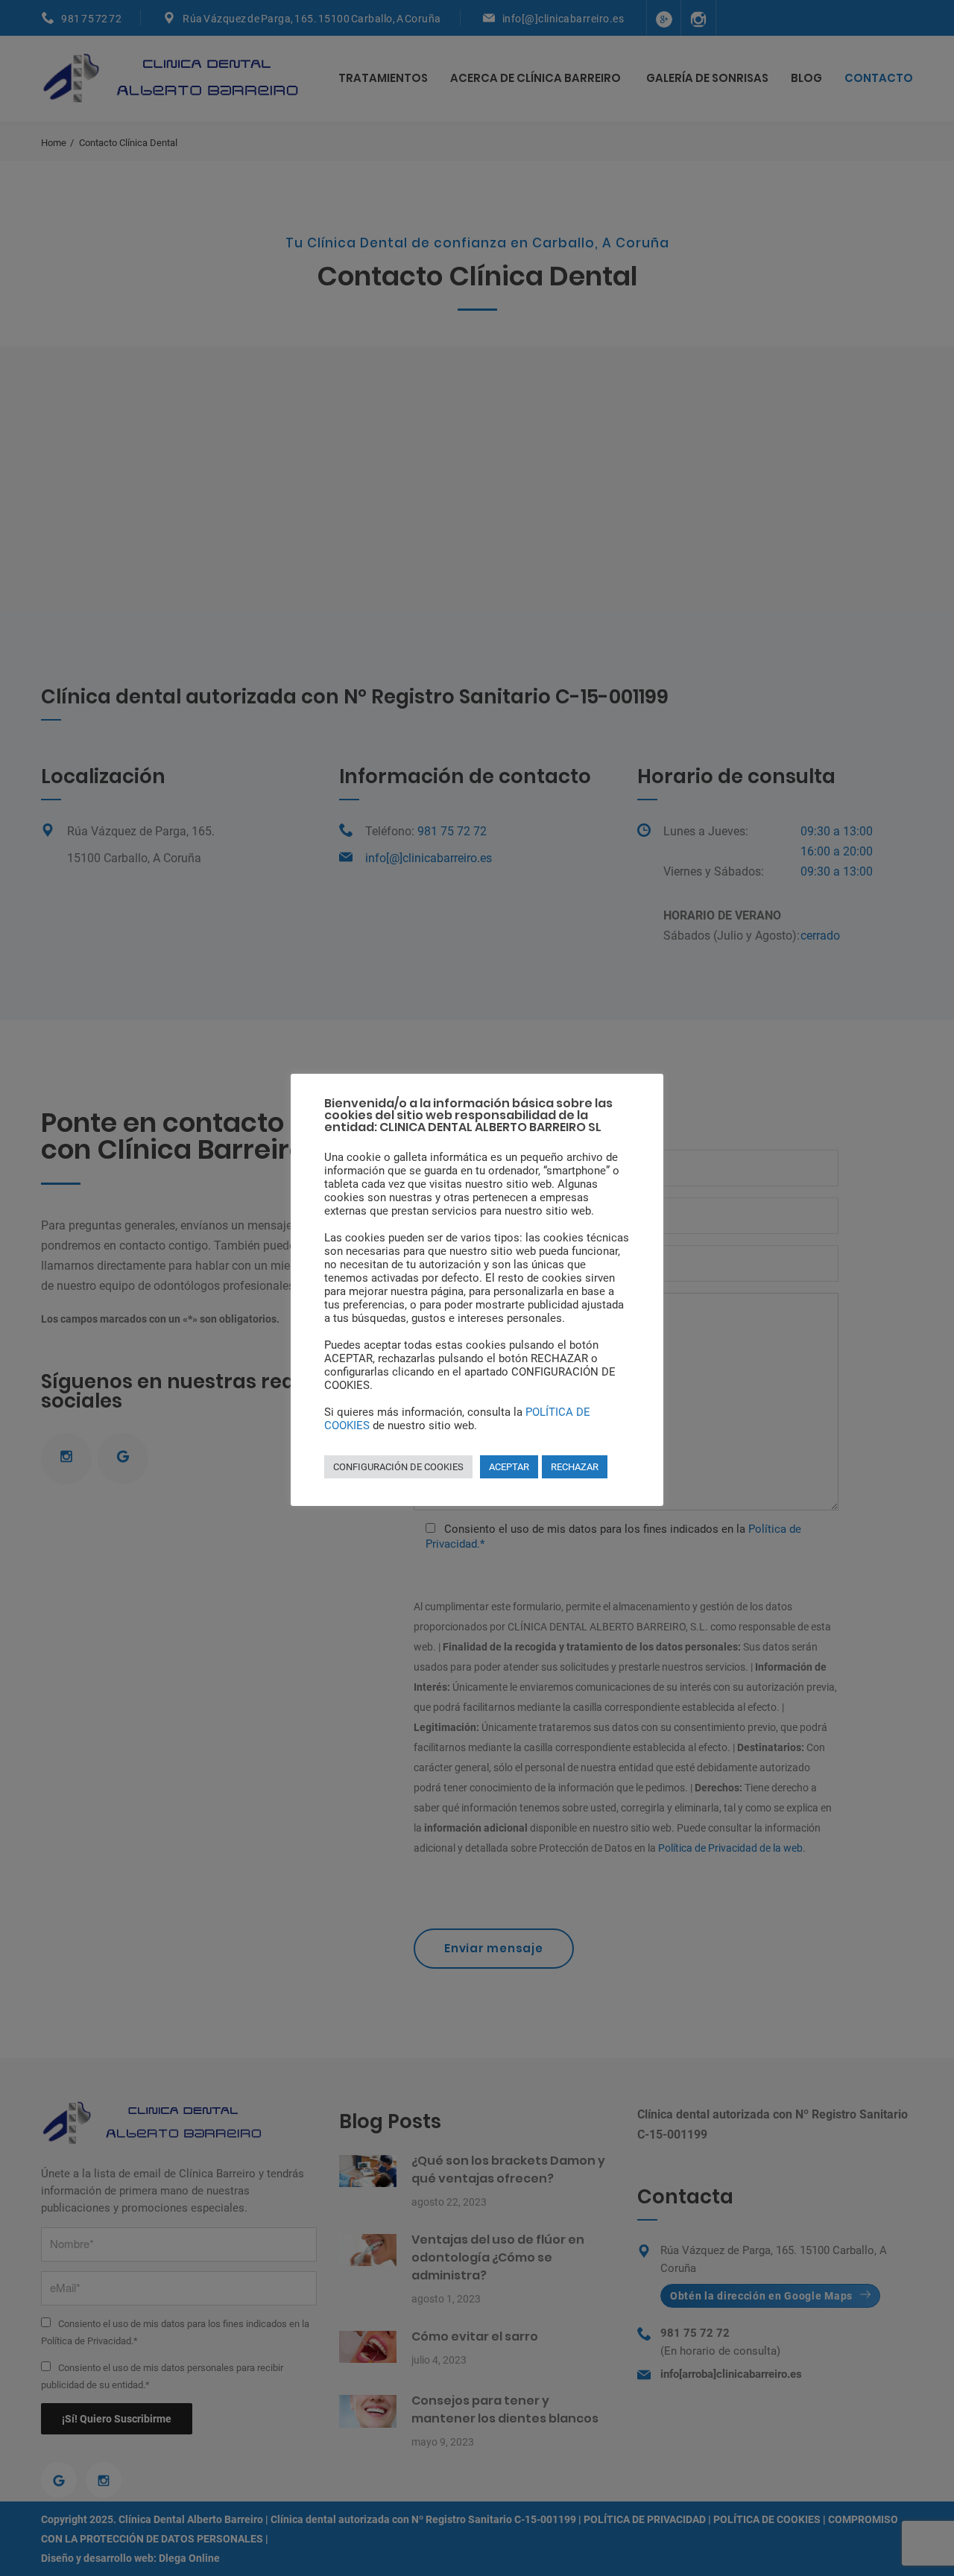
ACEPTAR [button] (509, 1467)
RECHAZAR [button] (575, 1467)
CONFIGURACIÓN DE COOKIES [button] (398, 1467)
